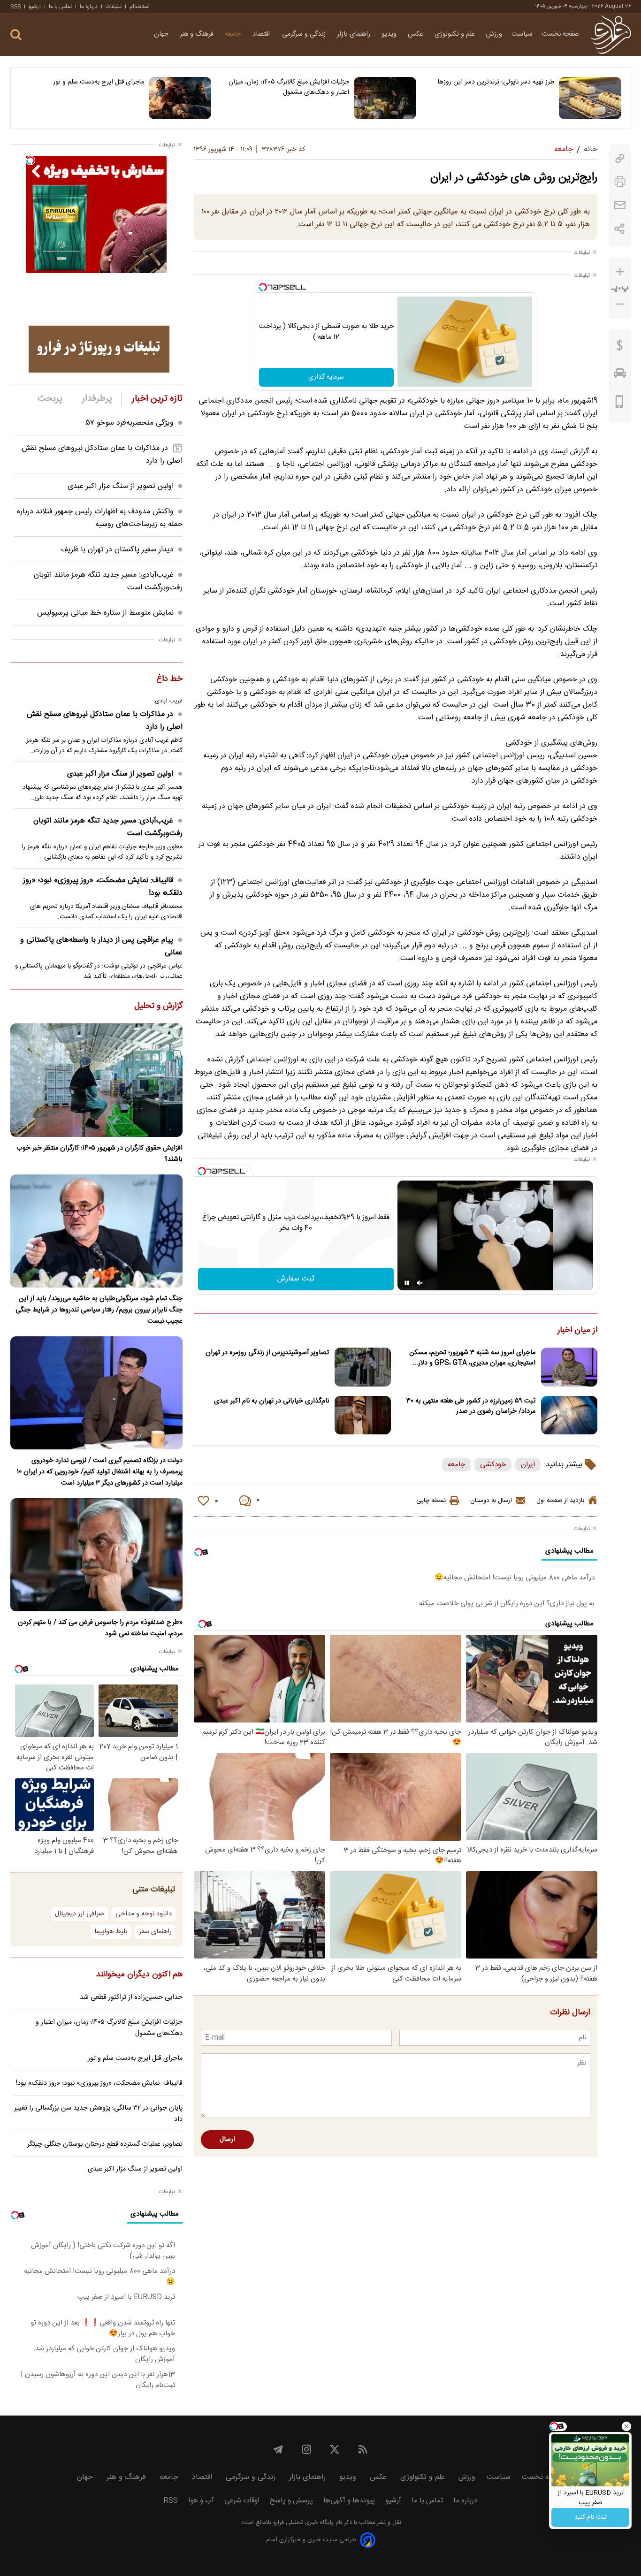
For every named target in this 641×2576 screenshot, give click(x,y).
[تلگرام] (278, 2449)
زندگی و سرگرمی (305, 34)
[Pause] (407, 1283)
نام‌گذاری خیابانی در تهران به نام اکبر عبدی (271, 1401)
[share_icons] (620, 229)
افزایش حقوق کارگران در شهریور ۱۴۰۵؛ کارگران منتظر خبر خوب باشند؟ (99, 1154)
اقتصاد (263, 34)
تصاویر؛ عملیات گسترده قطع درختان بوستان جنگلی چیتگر (105, 2144)
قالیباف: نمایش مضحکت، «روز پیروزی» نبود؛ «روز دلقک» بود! (103, 887)
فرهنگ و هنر (198, 34)
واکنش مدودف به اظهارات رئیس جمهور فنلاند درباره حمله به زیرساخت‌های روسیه (100, 518)
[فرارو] (611, 34)
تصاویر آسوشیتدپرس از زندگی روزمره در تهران (267, 1353)
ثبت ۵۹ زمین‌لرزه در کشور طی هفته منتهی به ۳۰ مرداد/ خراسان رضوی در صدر (471, 1406)
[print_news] (620, 182)
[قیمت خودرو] (620, 375)
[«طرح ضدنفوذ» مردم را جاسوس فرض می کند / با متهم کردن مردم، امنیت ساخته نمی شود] (96, 1555)
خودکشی (493, 1465)
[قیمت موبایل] (620, 404)
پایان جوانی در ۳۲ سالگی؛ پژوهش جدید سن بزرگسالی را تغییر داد (98, 2114)
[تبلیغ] (99, 349)
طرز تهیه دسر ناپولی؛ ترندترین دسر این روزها (496, 82)
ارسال (227, 2140)
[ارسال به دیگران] (620, 205)
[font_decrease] (620, 304)
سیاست (522, 34)
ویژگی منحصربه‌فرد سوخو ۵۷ (130, 423)
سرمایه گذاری (326, 377)
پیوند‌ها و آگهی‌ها (349, 2501)
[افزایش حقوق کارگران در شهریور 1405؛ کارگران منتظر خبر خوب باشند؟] (96, 1080)
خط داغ (169, 679)
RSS (15, 7)
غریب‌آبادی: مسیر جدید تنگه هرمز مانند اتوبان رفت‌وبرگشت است (108, 827)
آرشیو (35, 7)
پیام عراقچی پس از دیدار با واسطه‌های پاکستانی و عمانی (101, 946)
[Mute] (420, 1283)
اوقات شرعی (242, 2501)
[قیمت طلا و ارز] (620, 348)
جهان (162, 34)
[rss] (363, 2449)
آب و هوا (201, 2501)
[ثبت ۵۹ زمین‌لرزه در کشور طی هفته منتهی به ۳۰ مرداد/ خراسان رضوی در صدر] (569, 1415)
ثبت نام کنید (591, 2517)
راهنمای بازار (355, 34)
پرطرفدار (97, 399)
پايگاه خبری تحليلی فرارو (302, 2523)
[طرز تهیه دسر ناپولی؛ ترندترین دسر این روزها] (590, 98)
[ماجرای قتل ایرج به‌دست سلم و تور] (180, 98)
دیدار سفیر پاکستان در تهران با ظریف (117, 550)
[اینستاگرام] (306, 2449)
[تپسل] (263, 287)
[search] (16, 35)
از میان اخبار (577, 1331)
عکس (416, 34)
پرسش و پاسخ (291, 2501)
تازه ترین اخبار (157, 399)
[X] (335, 2449)
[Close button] (626, 2426)
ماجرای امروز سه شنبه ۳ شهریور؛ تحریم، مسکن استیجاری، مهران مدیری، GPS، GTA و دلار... (472, 1358)
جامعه (234, 34)
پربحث (50, 399)
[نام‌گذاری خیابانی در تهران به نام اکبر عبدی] (363, 1415)
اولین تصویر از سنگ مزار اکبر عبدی (121, 486)
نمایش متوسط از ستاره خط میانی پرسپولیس (105, 613)
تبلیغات (114, 7)
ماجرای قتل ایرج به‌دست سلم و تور (99, 82)
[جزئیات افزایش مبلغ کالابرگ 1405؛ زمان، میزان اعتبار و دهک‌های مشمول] (385, 98)
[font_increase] (620, 272)
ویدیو (390, 34)
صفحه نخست (561, 34)
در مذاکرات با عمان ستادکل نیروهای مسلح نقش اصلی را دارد (105, 721)
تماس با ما (60, 7)
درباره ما (89, 7)
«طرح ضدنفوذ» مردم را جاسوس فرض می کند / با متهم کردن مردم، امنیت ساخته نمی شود (100, 1628)
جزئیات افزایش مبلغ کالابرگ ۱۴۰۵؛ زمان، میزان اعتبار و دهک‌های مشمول (289, 87)
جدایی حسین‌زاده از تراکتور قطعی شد (131, 1997)
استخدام (140, 7)
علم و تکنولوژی (456, 34)
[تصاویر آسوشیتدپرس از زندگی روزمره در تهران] (363, 1367)
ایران (528, 1465)
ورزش (494, 34)
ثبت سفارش (296, 1279)
